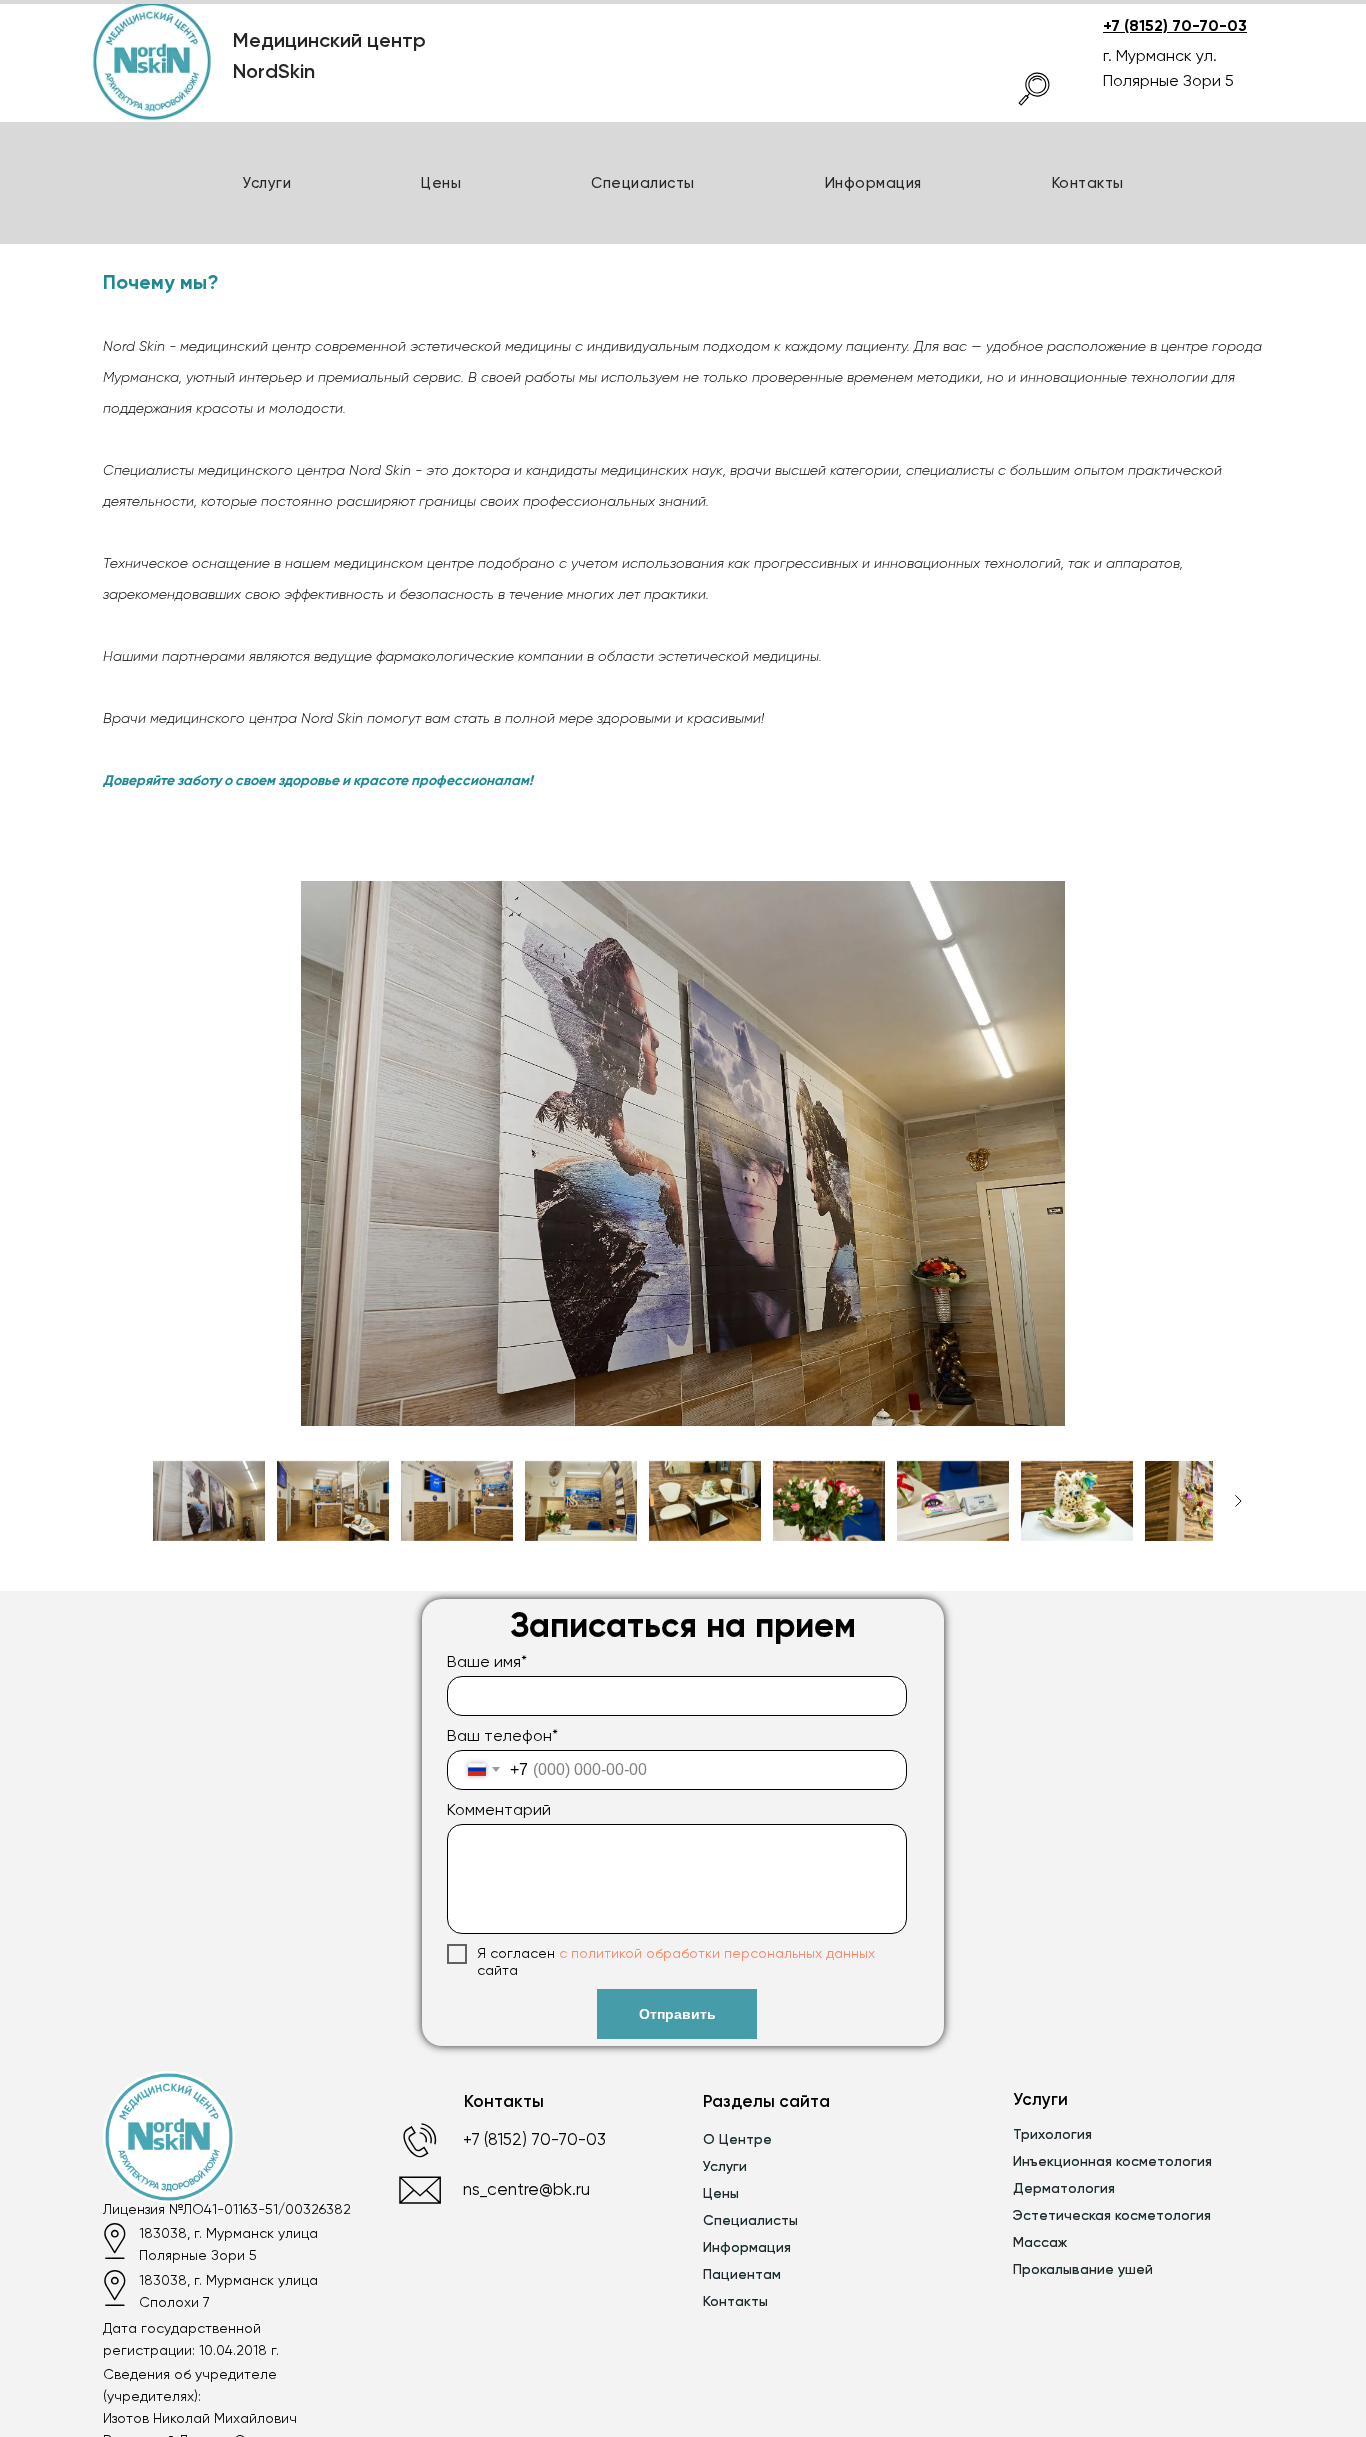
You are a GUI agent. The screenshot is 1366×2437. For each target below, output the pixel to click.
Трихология (1052, 2134)
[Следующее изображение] (1238, 1501)
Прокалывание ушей (1083, 2269)
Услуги (266, 183)
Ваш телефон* (502, 1735)
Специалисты (643, 183)
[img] (1034, 89)
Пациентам (742, 2274)
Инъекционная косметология (1112, 2161)
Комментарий (499, 1809)
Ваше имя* (487, 1661)
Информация (747, 2247)
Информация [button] (873, 183)
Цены (441, 183)
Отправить (677, 2014)
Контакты (1088, 183)
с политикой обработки (639, 1953)
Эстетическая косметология (1112, 2215)
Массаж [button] (1040, 2242)
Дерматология (1064, 2188)
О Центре (737, 2139)
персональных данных (797, 1953)
